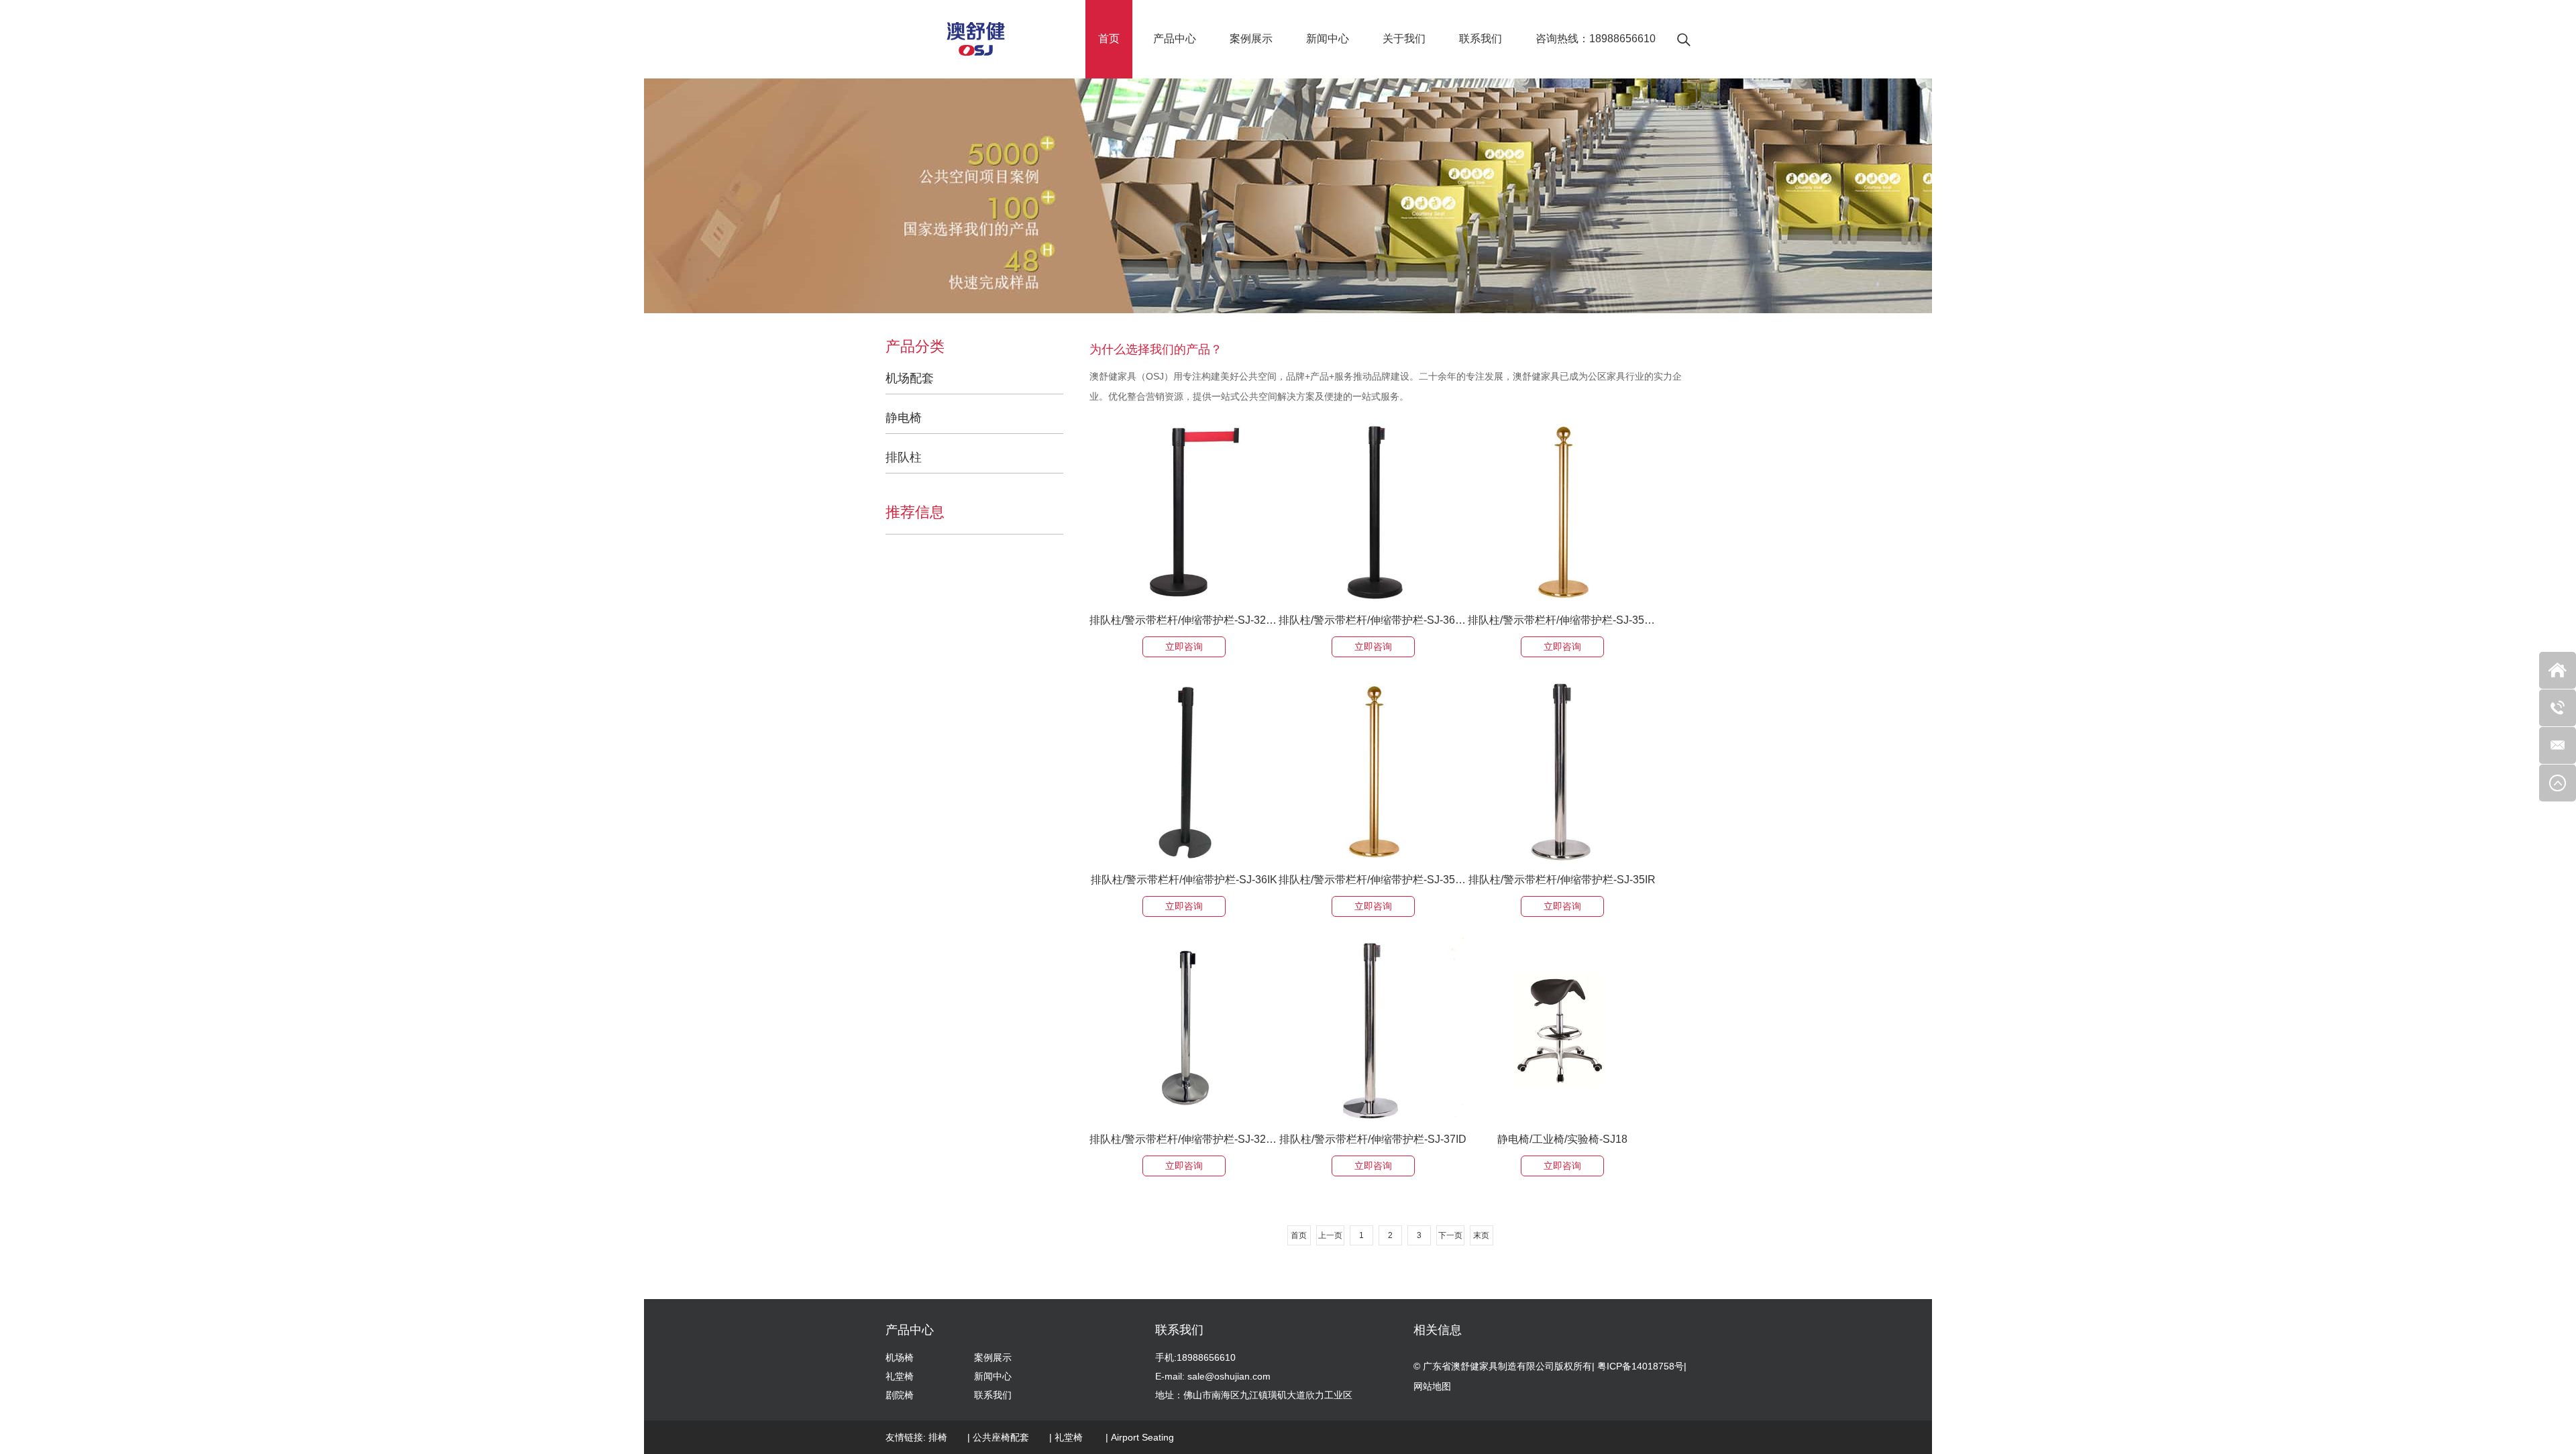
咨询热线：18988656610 (1596, 39)
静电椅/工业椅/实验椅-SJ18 (1562, 1139)
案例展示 (1251, 39)
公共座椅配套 (1001, 1437)
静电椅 (904, 418)
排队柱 (904, 457)
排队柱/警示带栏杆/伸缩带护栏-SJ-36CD (1373, 620)
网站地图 (1432, 1386)
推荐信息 (915, 512)
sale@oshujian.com (1229, 1376)
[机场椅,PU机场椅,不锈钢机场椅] (976, 39)
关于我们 (1404, 39)
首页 (1109, 39)
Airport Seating (1142, 1437)
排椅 (938, 1437)
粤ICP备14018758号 (1641, 1366)
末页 (1481, 1235)
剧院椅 (900, 1395)
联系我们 (1481, 39)
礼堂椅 (900, 1376)
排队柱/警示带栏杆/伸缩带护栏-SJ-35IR (1562, 880)
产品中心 (1175, 39)
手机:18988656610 (1195, 1357)
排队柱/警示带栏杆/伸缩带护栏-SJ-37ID (1373, 1139)
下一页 (1450, 1235)
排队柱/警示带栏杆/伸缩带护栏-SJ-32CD (1184, 1139)
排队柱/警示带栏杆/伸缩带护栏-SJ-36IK (1184, 880)
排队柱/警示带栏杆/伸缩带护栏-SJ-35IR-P (1562, 620)
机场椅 (900, 1357)
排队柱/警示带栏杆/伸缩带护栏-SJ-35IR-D (1373, 880)
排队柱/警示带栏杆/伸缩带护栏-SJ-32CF (1184, 620)
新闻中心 (1328, 39)
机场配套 (910, 378)
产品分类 (915, 347)
